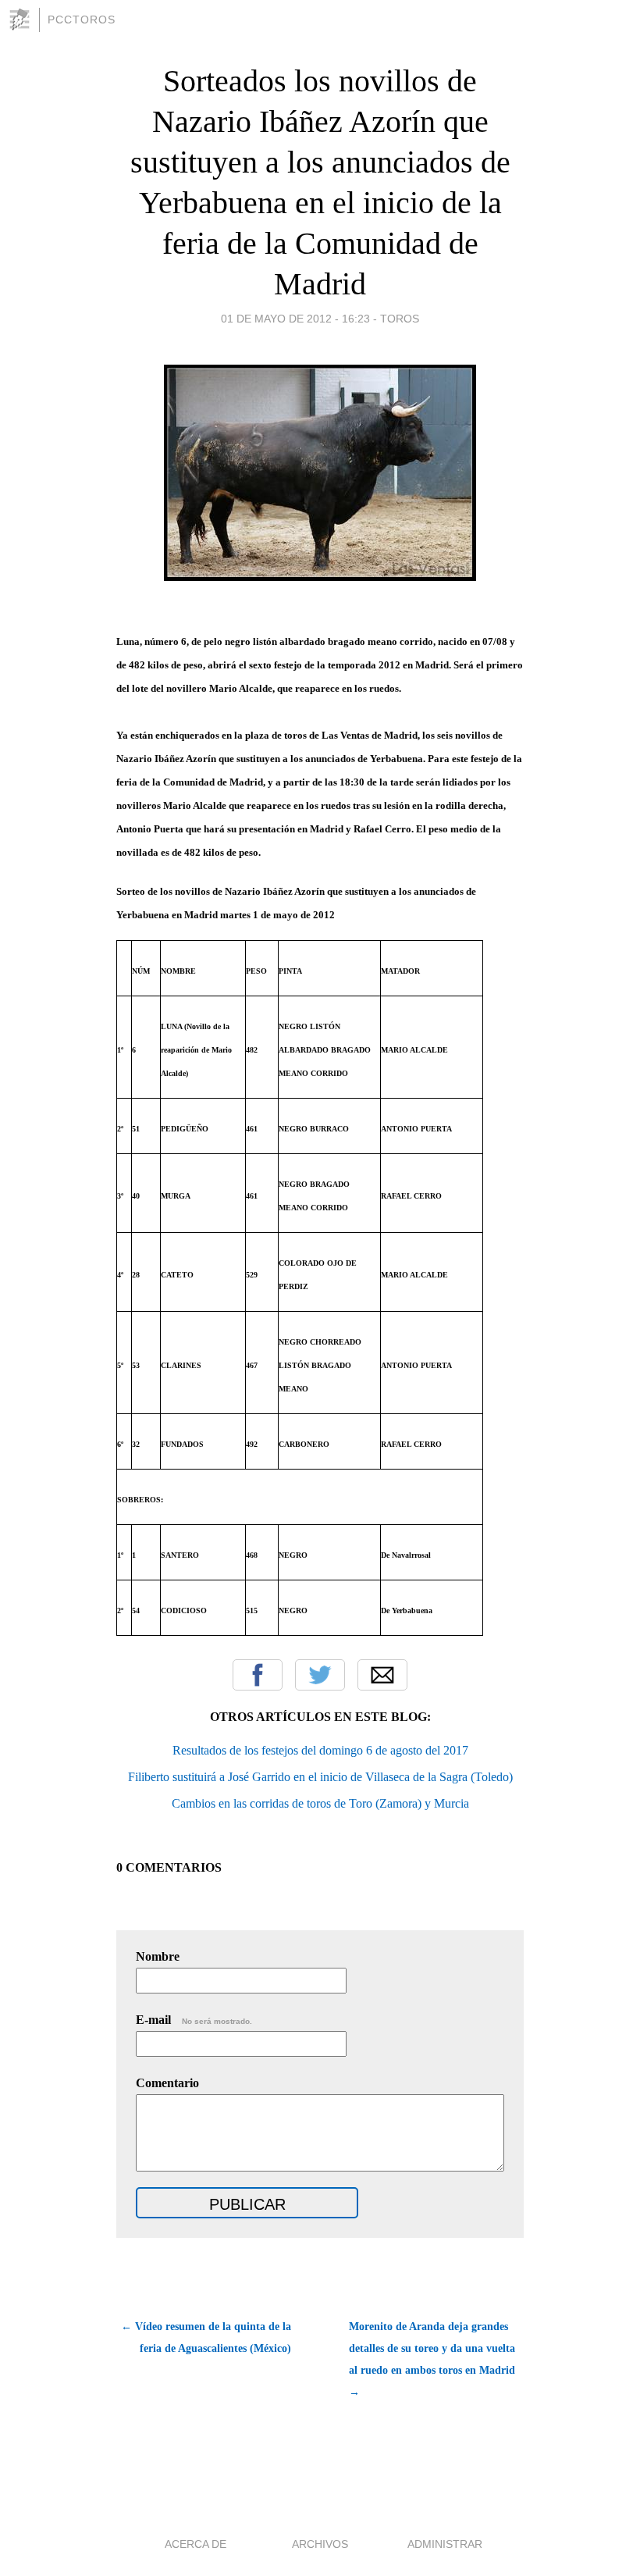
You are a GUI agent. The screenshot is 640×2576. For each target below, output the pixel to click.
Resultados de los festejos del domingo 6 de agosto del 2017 (320, 1750)
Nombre (158, 1956)
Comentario (167, 2083)
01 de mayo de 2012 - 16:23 (295, 319)
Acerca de (196, 2544)
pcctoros (82, 20)
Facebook (258, 1675)
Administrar (445, 2544)
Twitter (320, 1675)
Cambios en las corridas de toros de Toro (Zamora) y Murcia (320, 1803)
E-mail (194, 2020)
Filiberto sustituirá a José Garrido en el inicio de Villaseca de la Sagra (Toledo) (320, 1777)
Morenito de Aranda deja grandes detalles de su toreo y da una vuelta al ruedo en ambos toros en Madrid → (432, 2359)
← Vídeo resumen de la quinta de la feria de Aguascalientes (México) (206, 2337)
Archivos (320, 2544)
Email (382, 1675)
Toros (400, 319)
